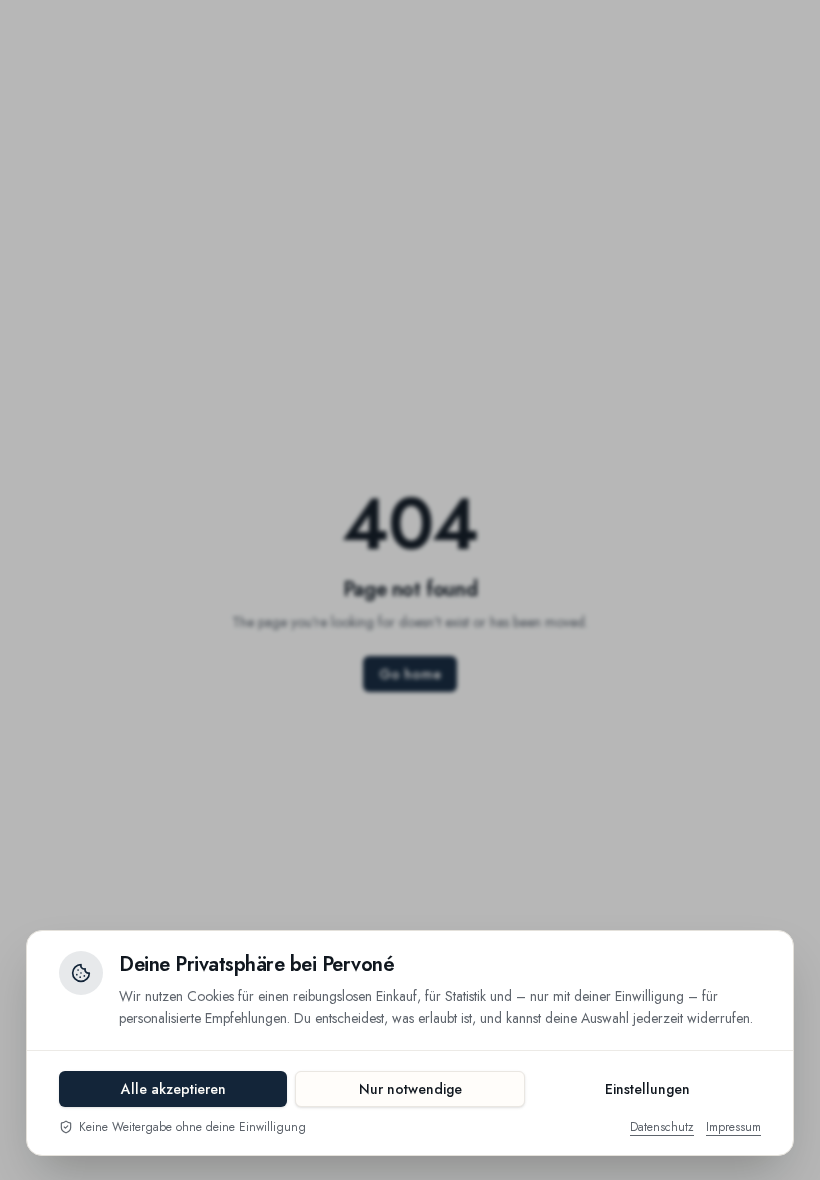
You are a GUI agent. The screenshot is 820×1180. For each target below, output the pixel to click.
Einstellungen (647, 1089)
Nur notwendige (410, 1089)
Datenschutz (662, 1127)
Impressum (733, 1127)
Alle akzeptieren (173, 1089)
